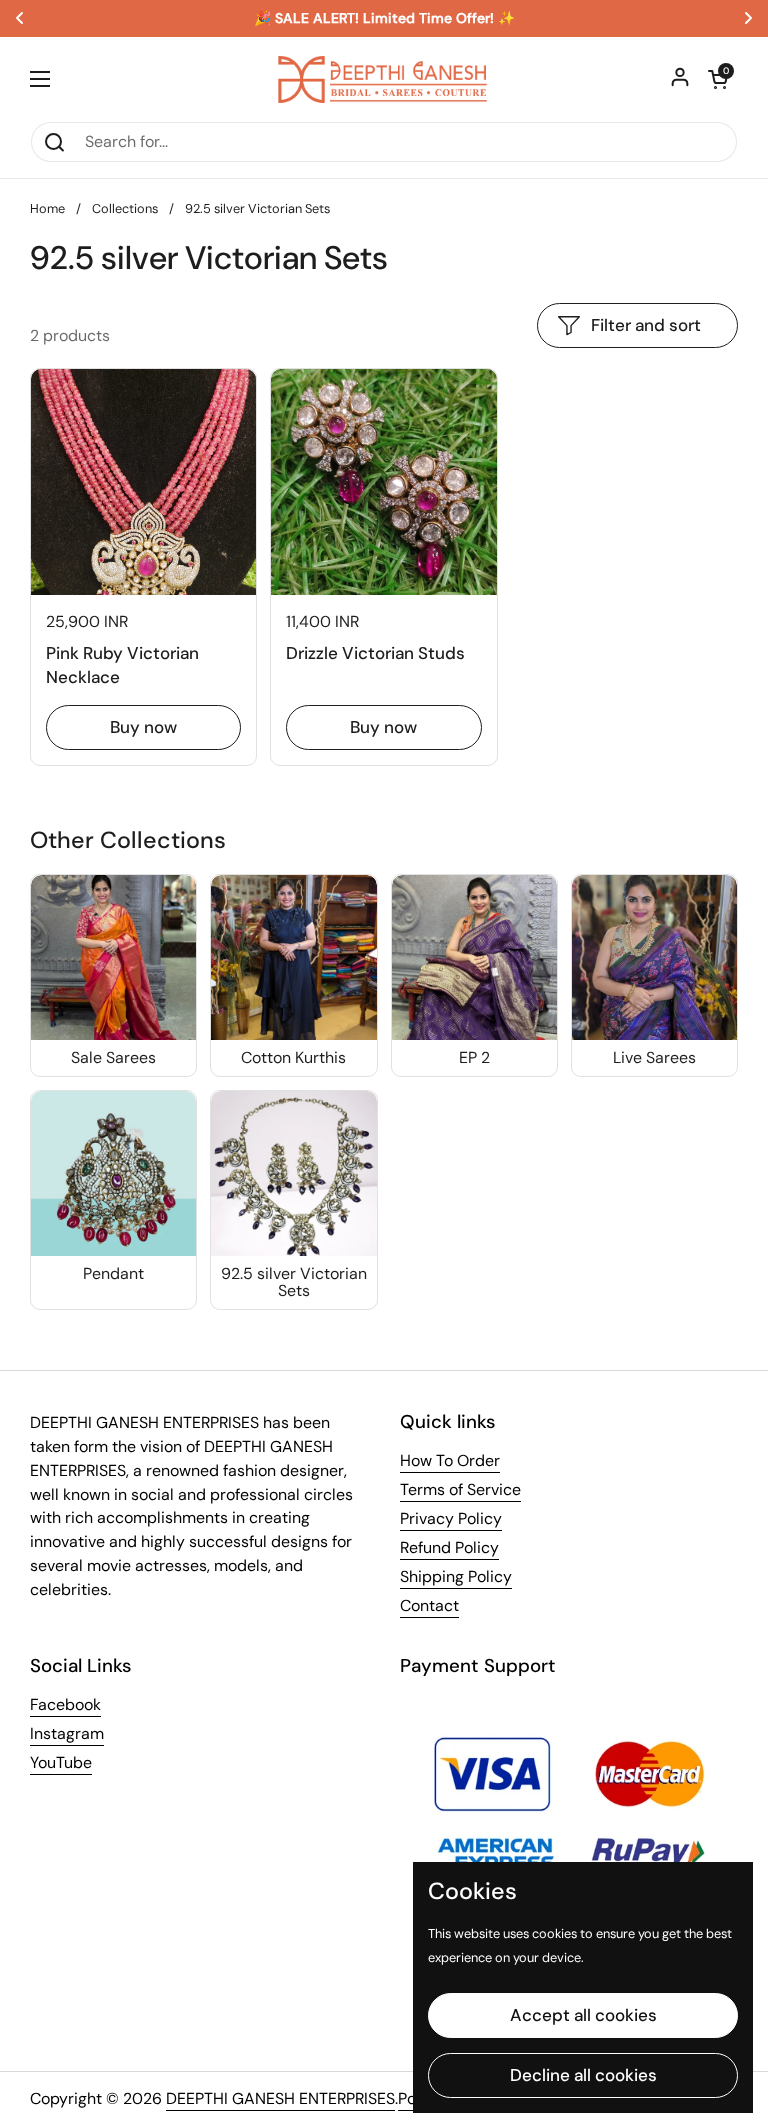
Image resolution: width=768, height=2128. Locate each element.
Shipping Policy (456, 1576)
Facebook (65, 1704)
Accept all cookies (583, 2015)
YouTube (61, 1762)
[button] (718, 79)
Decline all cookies (583, 2075)
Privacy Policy (451, 1518)
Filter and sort (646, 325)
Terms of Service (460, 1489)
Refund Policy (449, 1547)
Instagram (67, 1733)
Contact (429, 1605)
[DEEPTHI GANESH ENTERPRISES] (384, 79)
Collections (125, 208)
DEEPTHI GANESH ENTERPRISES (280, 2098)
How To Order (450, 1460)
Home (47, 208)
